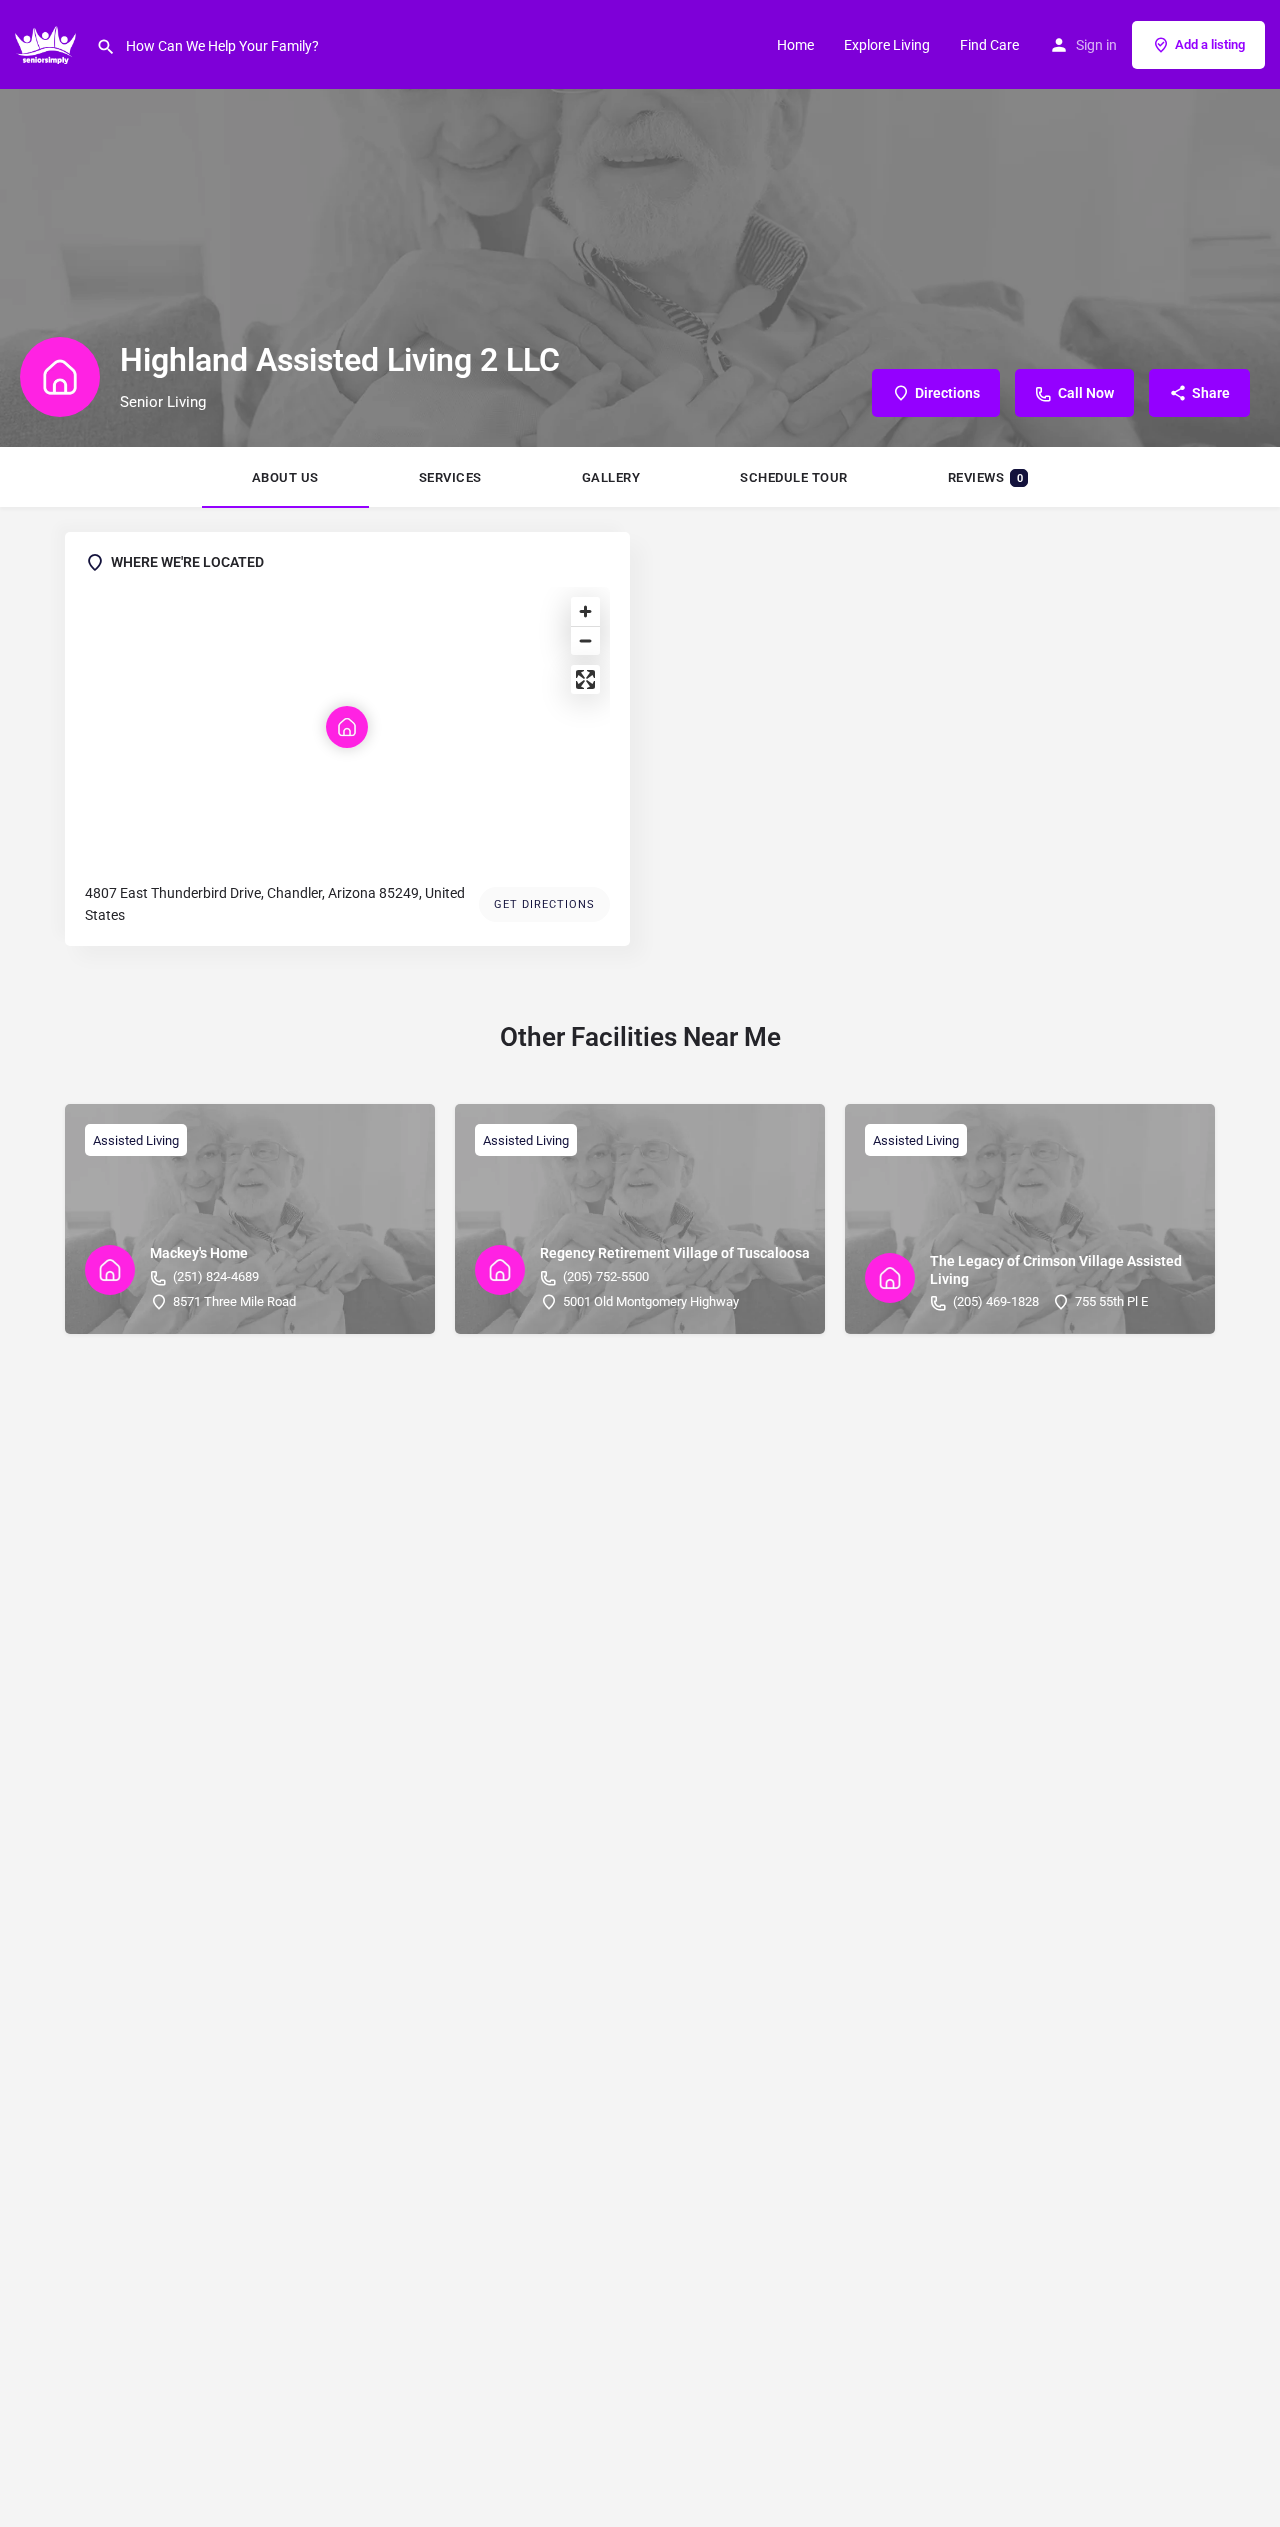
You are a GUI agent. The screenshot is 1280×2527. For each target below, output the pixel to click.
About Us (285, 477)
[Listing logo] (60, 377)
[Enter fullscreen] (585, 679)
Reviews (985, 477)
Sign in (1096, 45)
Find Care (989, 45)
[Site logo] (48, 43)
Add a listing (1210, 44)
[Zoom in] (585, 611)
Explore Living (887, 45)
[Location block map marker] (347, 727)
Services (450, 477)
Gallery (611, 477)
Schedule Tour (794, 477)
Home (795, 45)
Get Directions (544, 904)
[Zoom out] (585, 640)
